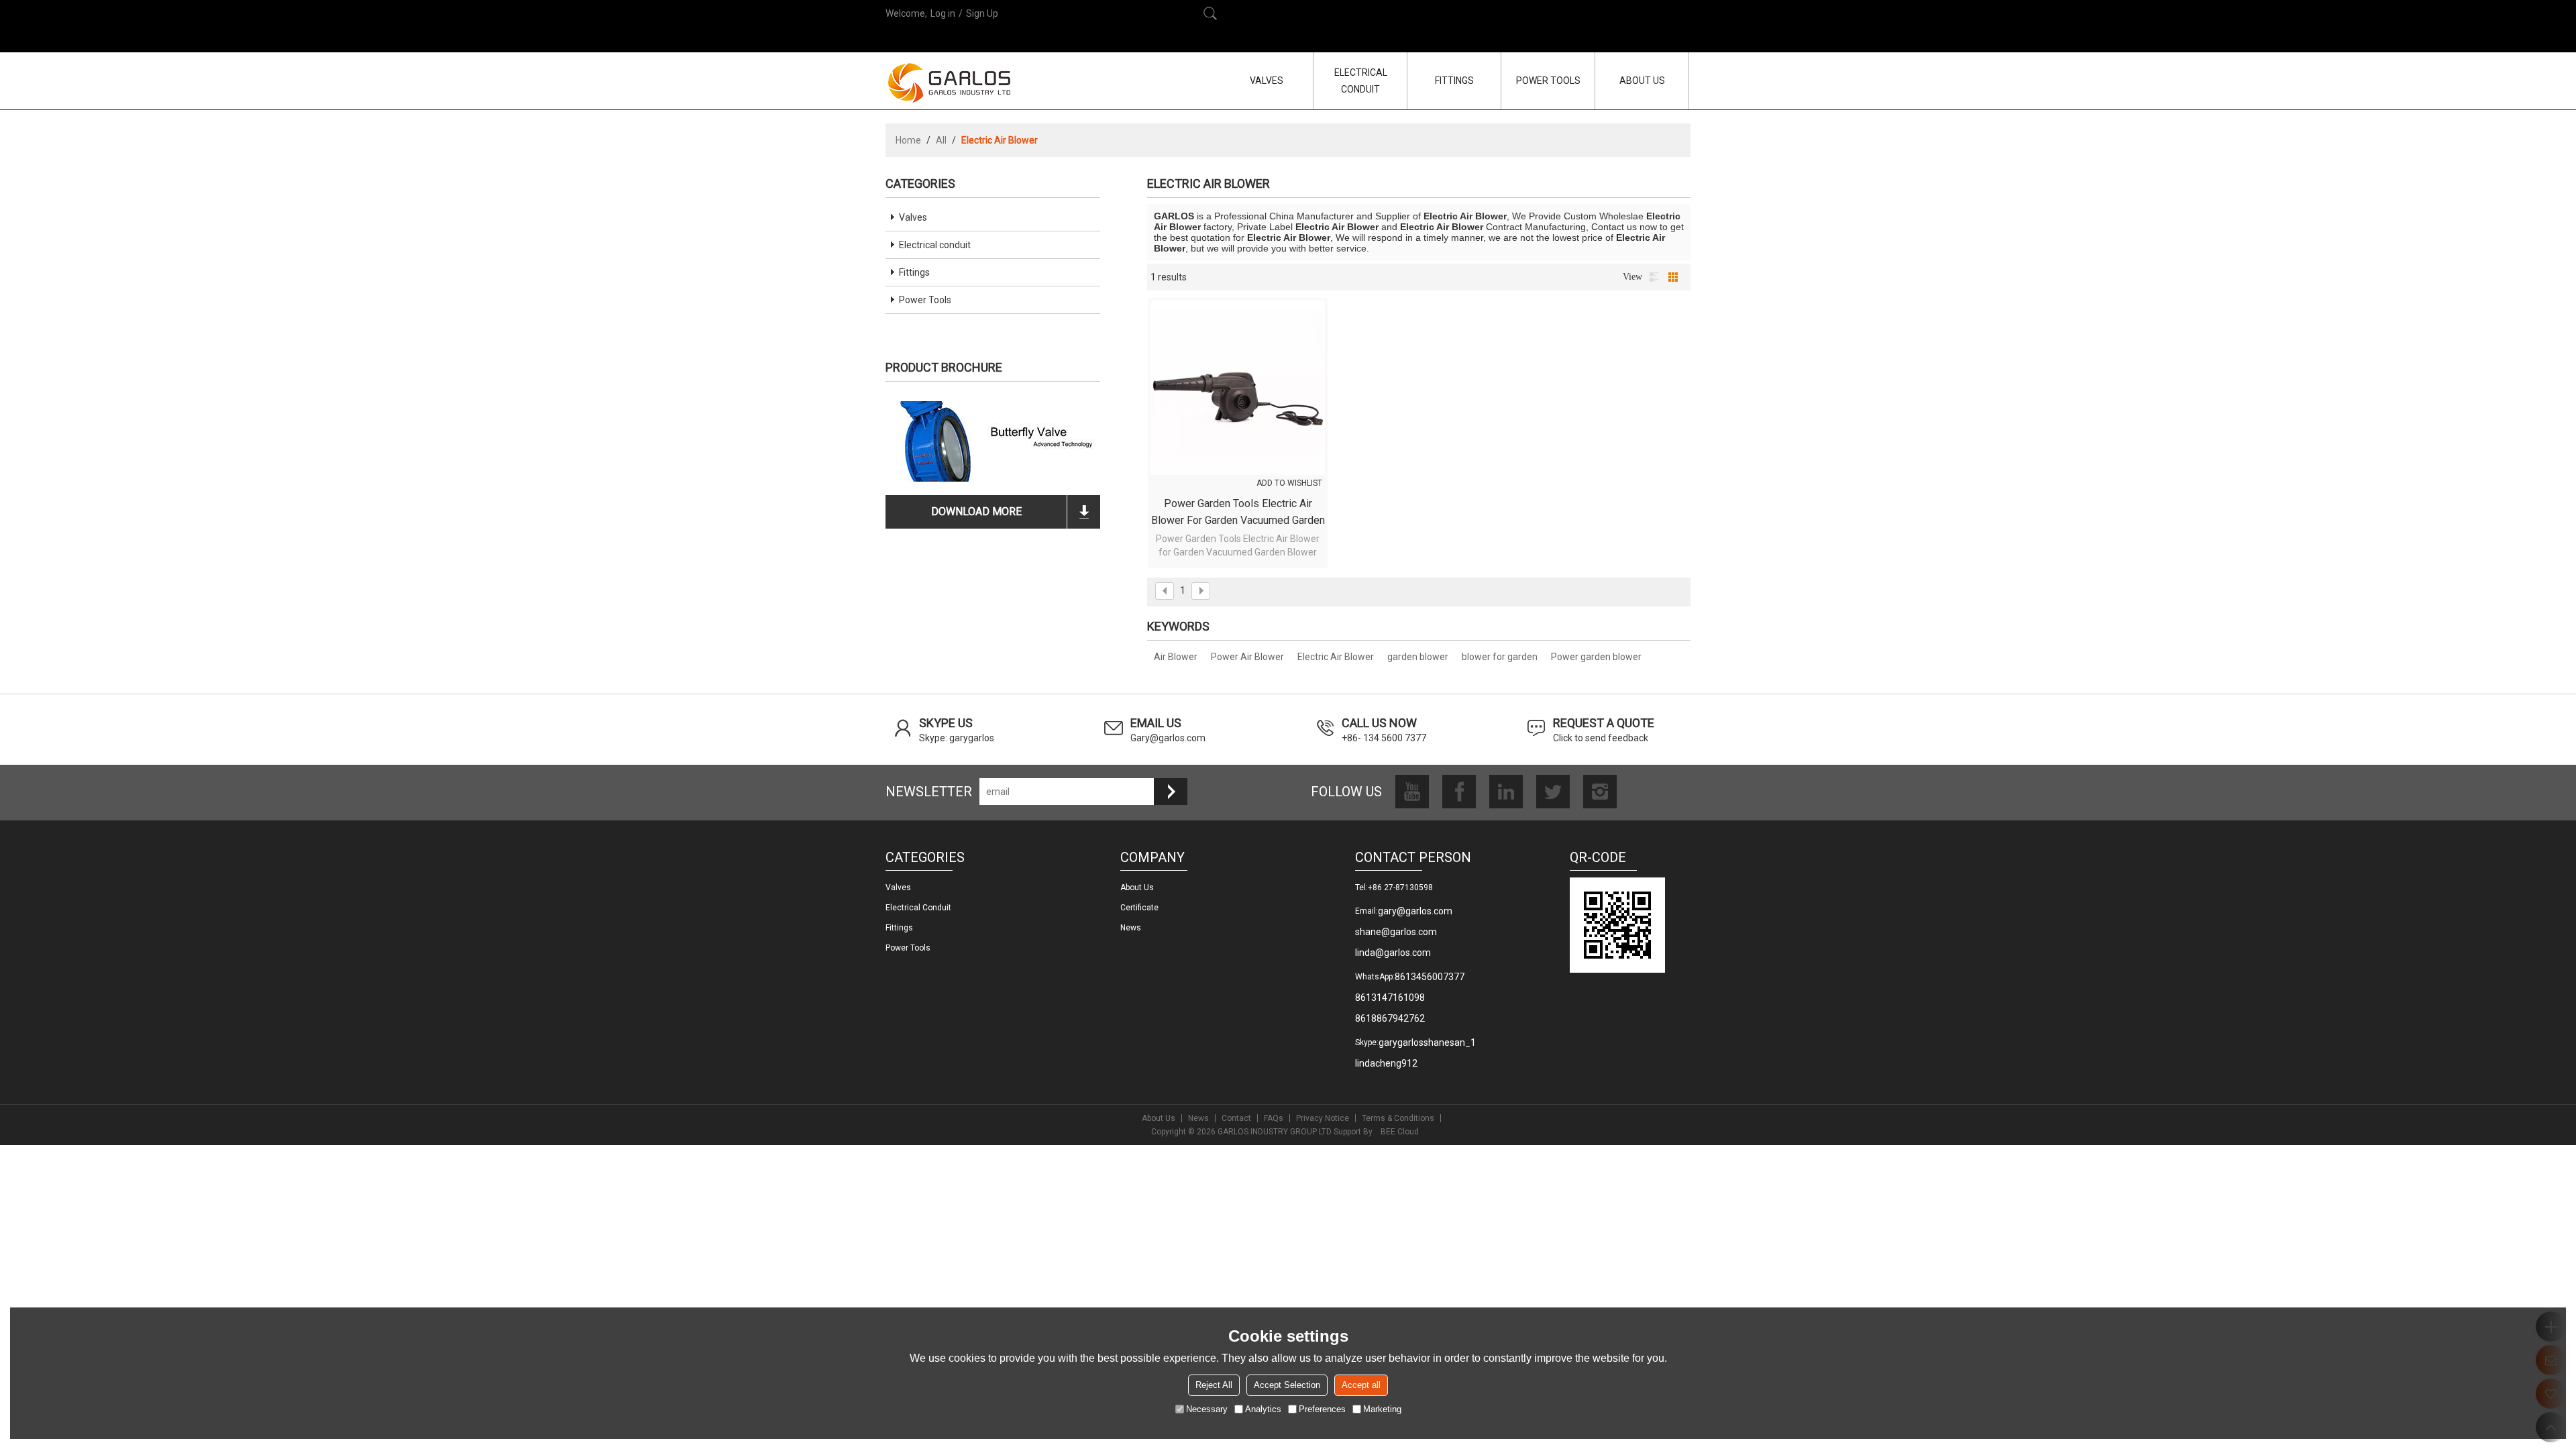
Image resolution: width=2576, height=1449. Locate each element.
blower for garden (1500, 657)
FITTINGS (1454, 80)
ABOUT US (1642, 80)
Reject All (1214, 1385)
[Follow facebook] (1459, 792)
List (1654, 277)
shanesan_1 (1450, 1042)
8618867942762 (1390, 1018)
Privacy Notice (1323, 1118)
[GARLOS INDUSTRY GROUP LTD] (949, 83)
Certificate (1139, 908)
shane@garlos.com (1396, 932)
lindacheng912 (1386, 1063)
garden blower (1418, 657)
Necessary (1207, 1409)
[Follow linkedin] (1506, 792)
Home (908, 140)
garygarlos (1401, 1042)
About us (1137, 888)
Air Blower (1176, 657)
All (941, 140)
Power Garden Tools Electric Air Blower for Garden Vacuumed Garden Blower (1238, 513)
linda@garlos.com (1393, 953)
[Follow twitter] (1553, 792)
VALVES (1267, 80)
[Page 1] (1165, 591)
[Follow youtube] (1412, 792)
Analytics (1263, 1409)
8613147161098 (1390, 998)
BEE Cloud (1400, 1132)
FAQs (1274, 1118)
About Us (1159, 1118)
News (1131, 928)
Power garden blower (1596, 657)
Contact (1236, 1118)
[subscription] (1171, 792)
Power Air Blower (1247, 657)
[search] (1210, 13)
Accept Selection (1287, 1385)
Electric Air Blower (1336, 657)
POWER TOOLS (1548, 80)
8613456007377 (1430, 977)
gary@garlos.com (1415, 911)
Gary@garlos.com (1168, 738)
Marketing (1382, 1409)
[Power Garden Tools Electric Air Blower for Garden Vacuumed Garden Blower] (1238, 388)
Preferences (1322, 1409)
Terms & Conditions (1398, 1118)
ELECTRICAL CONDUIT (1361, 81)
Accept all (1361, 1385)
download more (976, 512)
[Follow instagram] (1600, 792)
